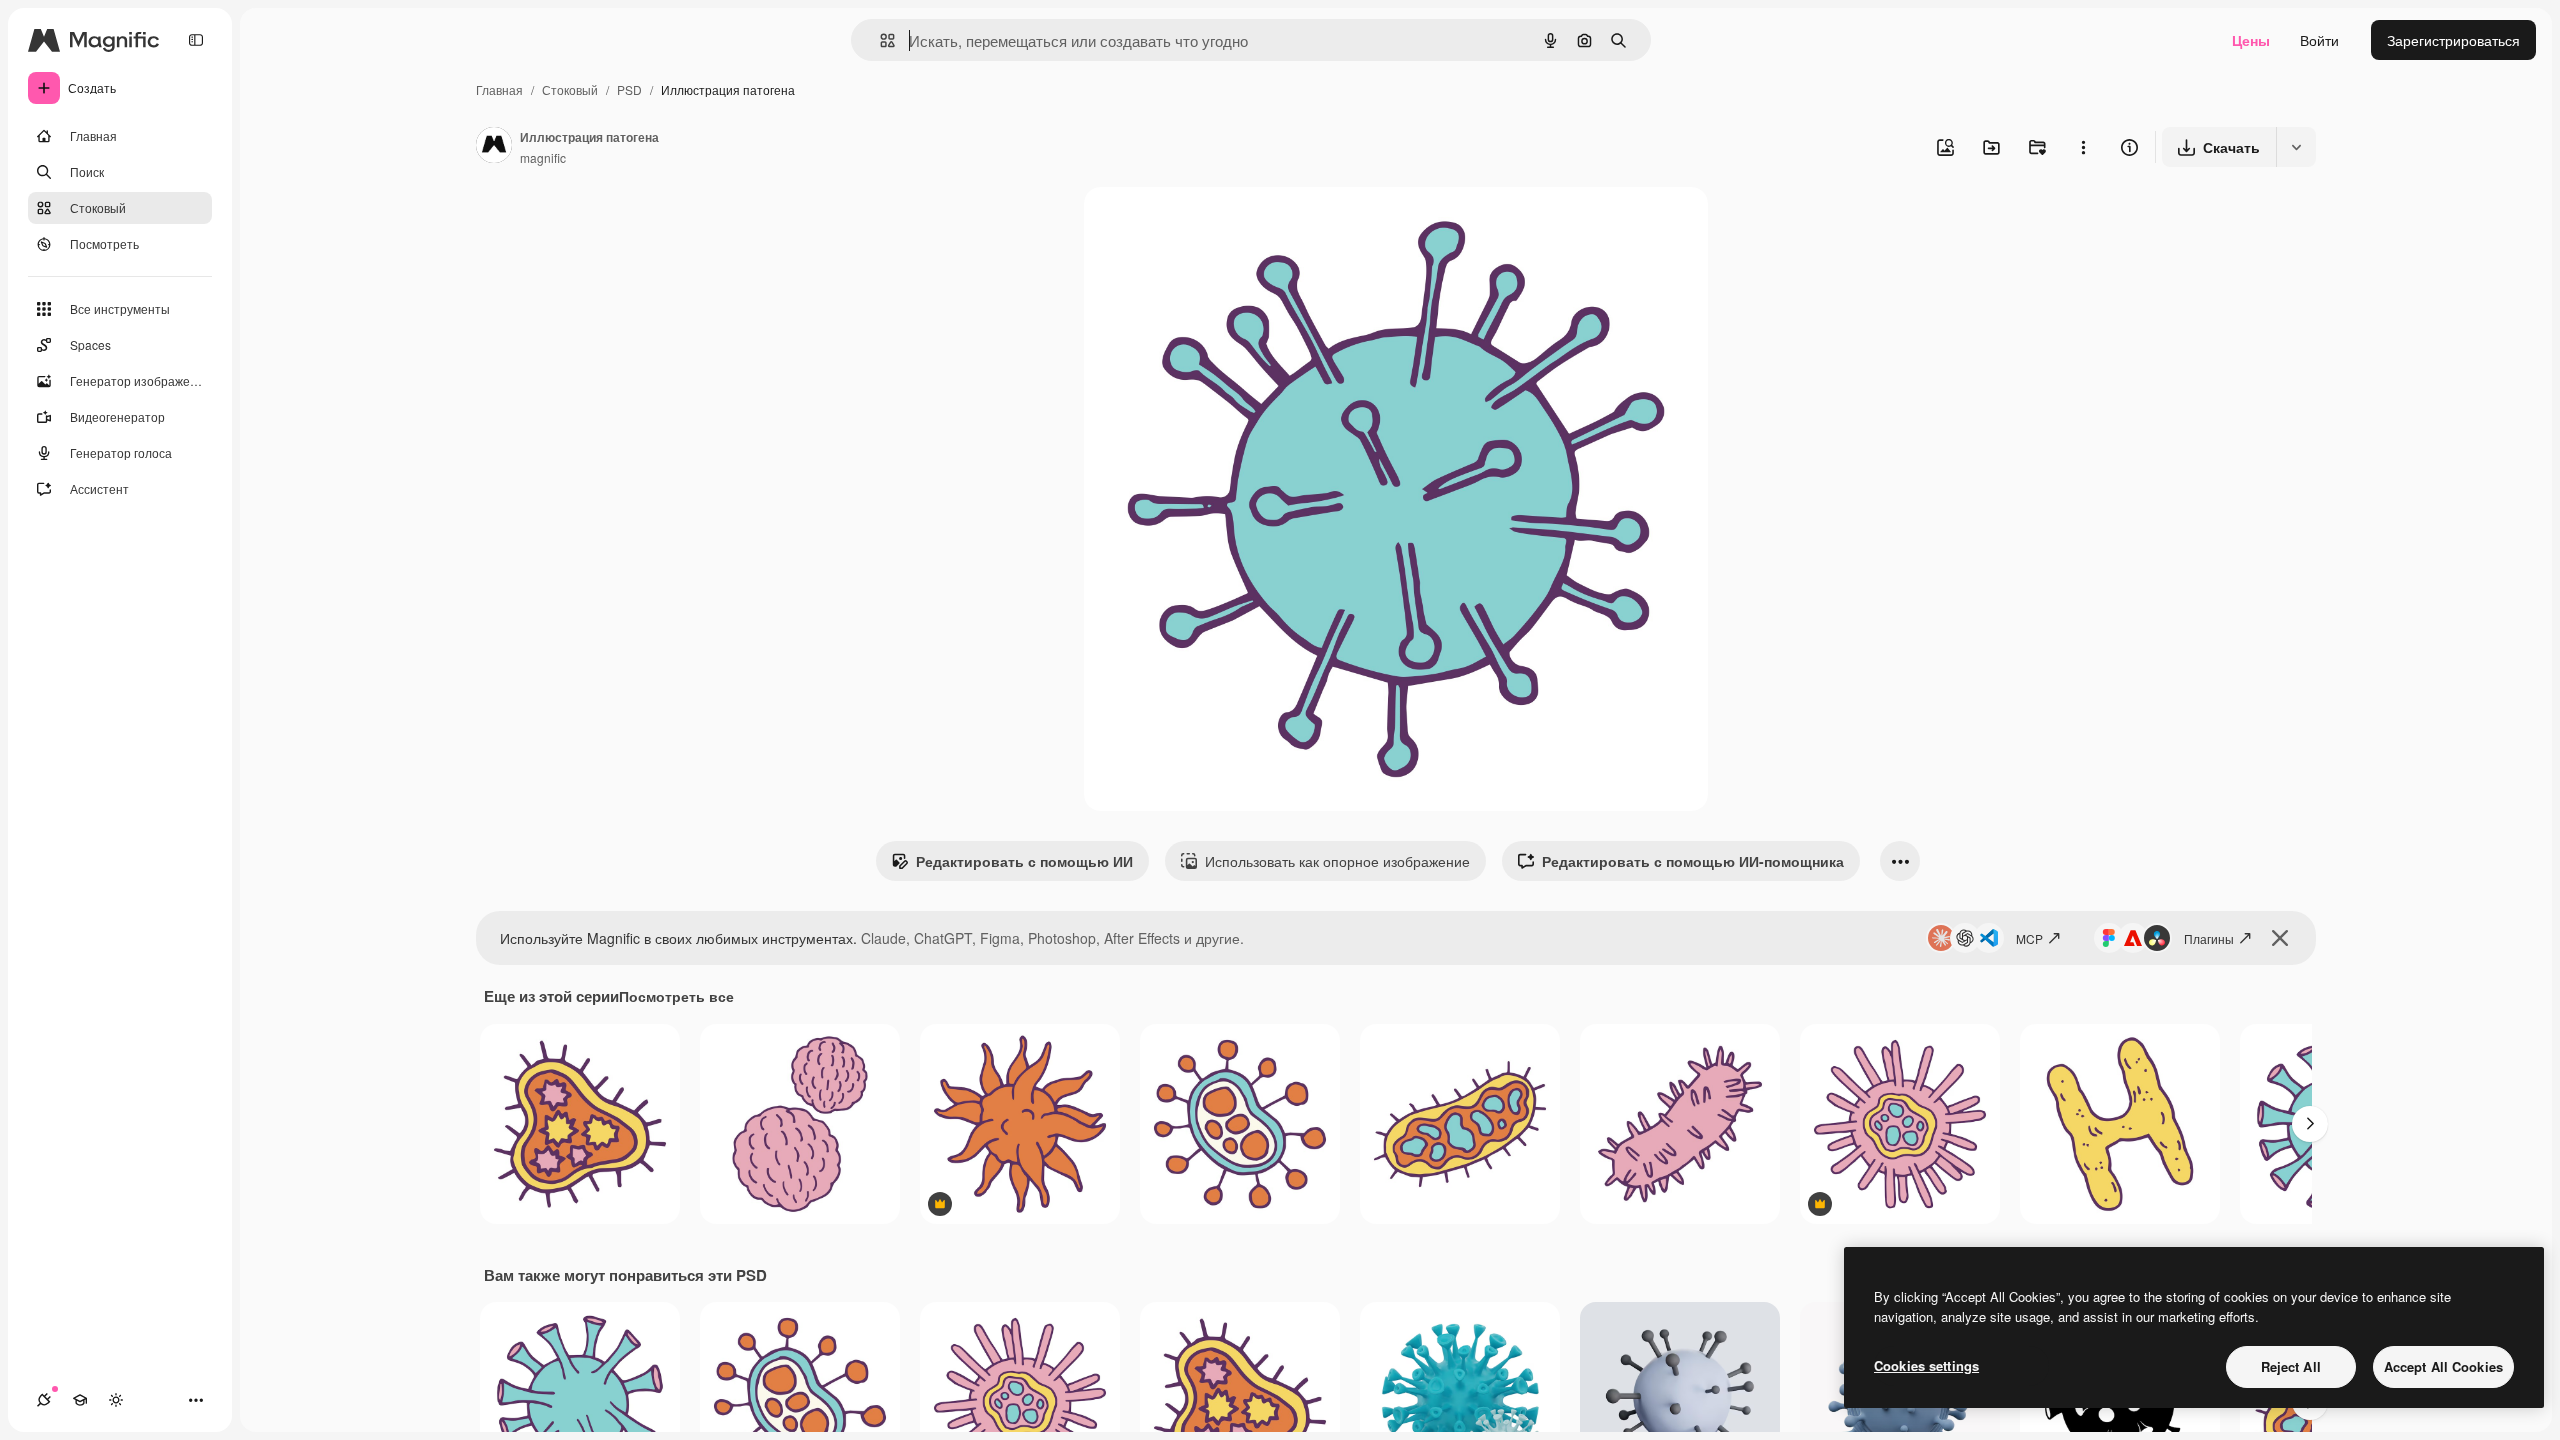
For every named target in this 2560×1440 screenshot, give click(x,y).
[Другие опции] (2083, 147)
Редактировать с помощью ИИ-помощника (1693, 861)
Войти (2319, 40)
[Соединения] (44, 1400)
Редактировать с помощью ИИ (1024, 861)
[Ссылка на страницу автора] (494, 147)
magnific (543, 157)
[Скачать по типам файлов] (2296, 147)
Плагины (2209, 938)
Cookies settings (1926, 1365)
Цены (2251, 40)
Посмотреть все (676, 996)
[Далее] (2310, 1124)
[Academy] (80, 1400)
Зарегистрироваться (2453, 40)
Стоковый (570, 89)
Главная (499, 89)
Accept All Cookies (2443, 1366)
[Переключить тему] (116, 1400)
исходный (1218, 225)
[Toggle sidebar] (196, 40)
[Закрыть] (2280, 938)
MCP (2029, 938)
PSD (629, 89)
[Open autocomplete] (879, 40)
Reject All (2291, 1366)
